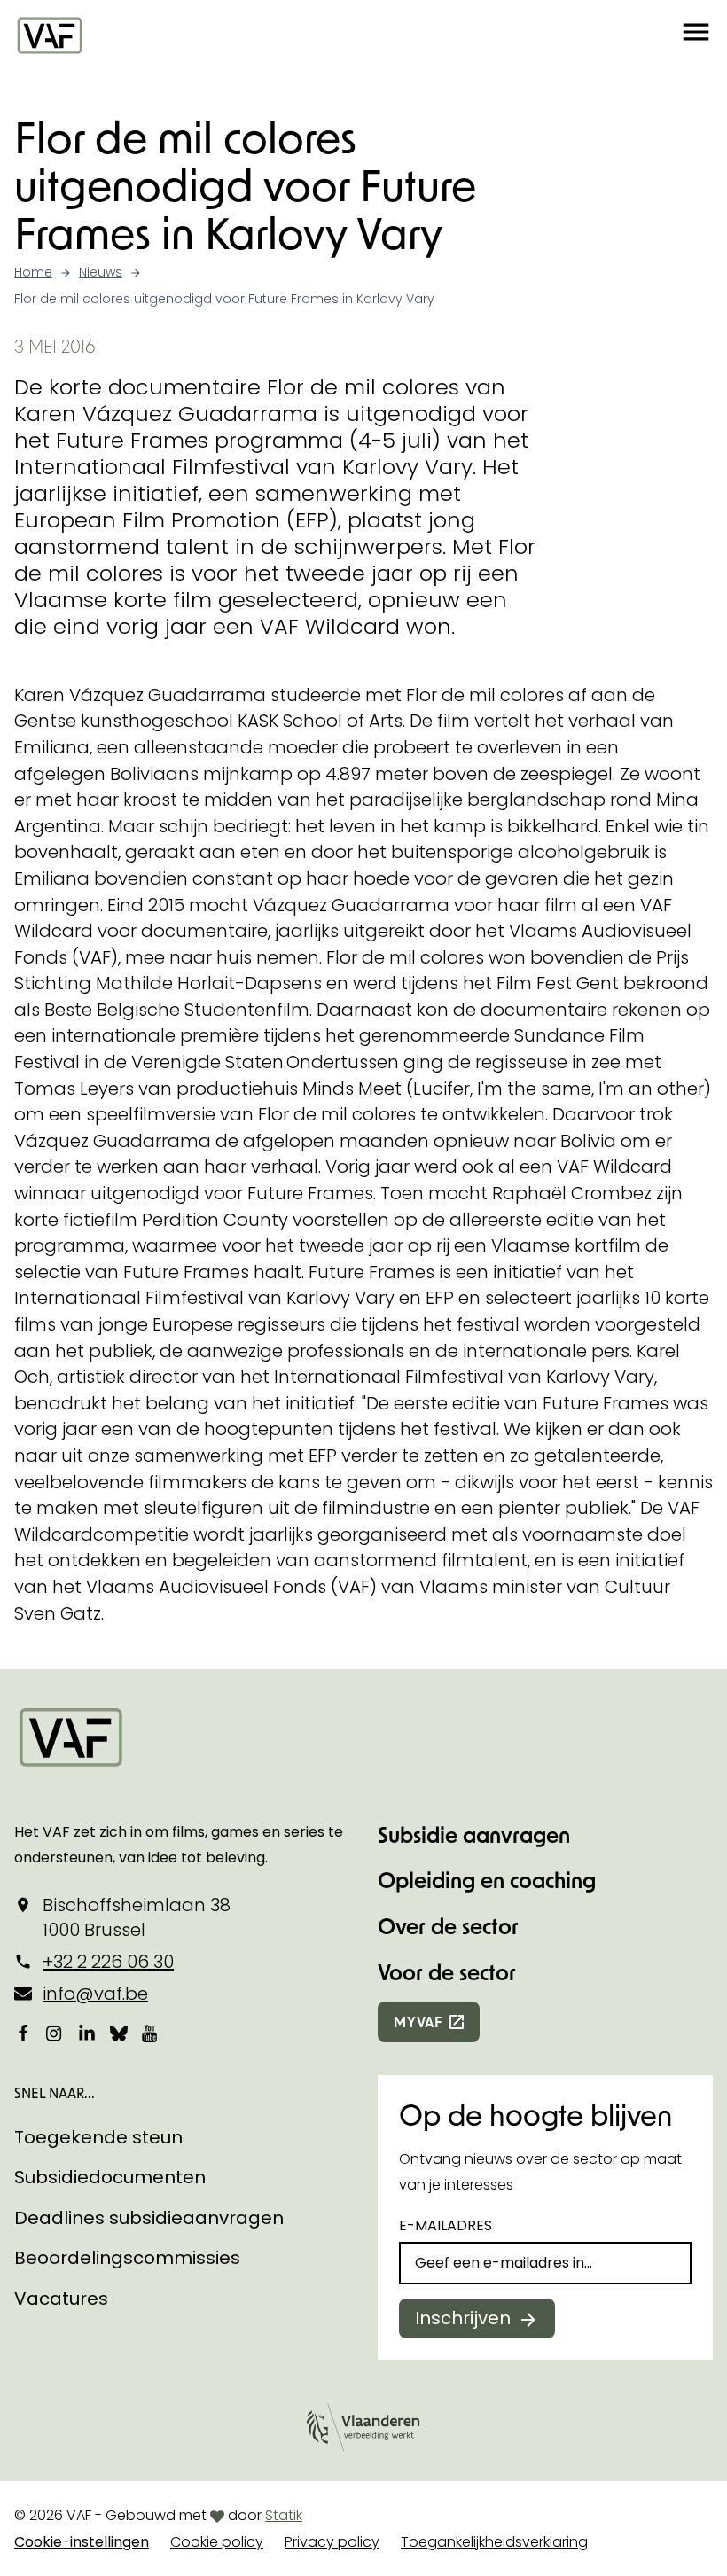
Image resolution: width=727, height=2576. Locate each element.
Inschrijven (463, 2318)
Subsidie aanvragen (474, 1834)
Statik (284, 2515)
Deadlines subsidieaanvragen (149, 2218)
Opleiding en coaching (487, 1880)
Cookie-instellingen (82, 2542)
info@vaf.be (95, 1994)
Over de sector (448, 1926)
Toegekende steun (98, 2137)
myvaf (418, 2022)
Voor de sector (447, 1972)
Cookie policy (217, 2542)
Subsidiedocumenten (110, 2177)
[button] (696, 35)
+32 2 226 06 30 (108, 1962)
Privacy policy (332, 2542)
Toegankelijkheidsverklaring (494, 2542)
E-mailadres (446, 2225)
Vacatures (61, 2299)
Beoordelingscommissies (127, 2258)
